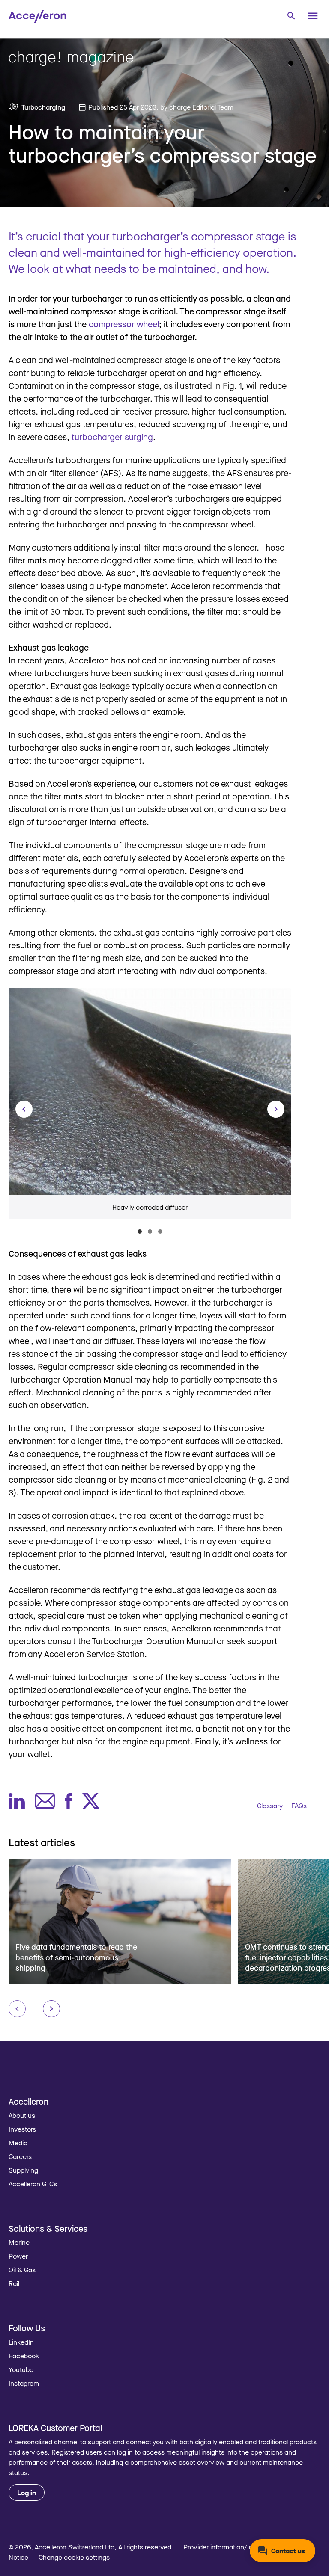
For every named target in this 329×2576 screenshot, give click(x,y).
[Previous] (24, 1109)
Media (18, 2143)
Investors (22, 2129)
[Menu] (313, 16)
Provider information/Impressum (232, 2547)
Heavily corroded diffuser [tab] (140, 1232)
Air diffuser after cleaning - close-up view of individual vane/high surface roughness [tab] (150, 1232)
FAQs (299, 1806)
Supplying (23, 2170)
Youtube (21, 2369)
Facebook (24, 2356)
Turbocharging (43, 107)
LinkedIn (21, 2342)
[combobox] (291, 15)
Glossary (270, 1806)
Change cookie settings (74, 2557)
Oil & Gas (22, 2270)
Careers (20, 2156)
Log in (27, 2493)
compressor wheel (124, 324)
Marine (19, 2242)
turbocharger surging (112, 437)
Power (18, 2256)
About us (22, 2115)
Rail (14, 2283)
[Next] (276, 1109)
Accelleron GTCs (33, 2184)
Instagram (24, 2383)
